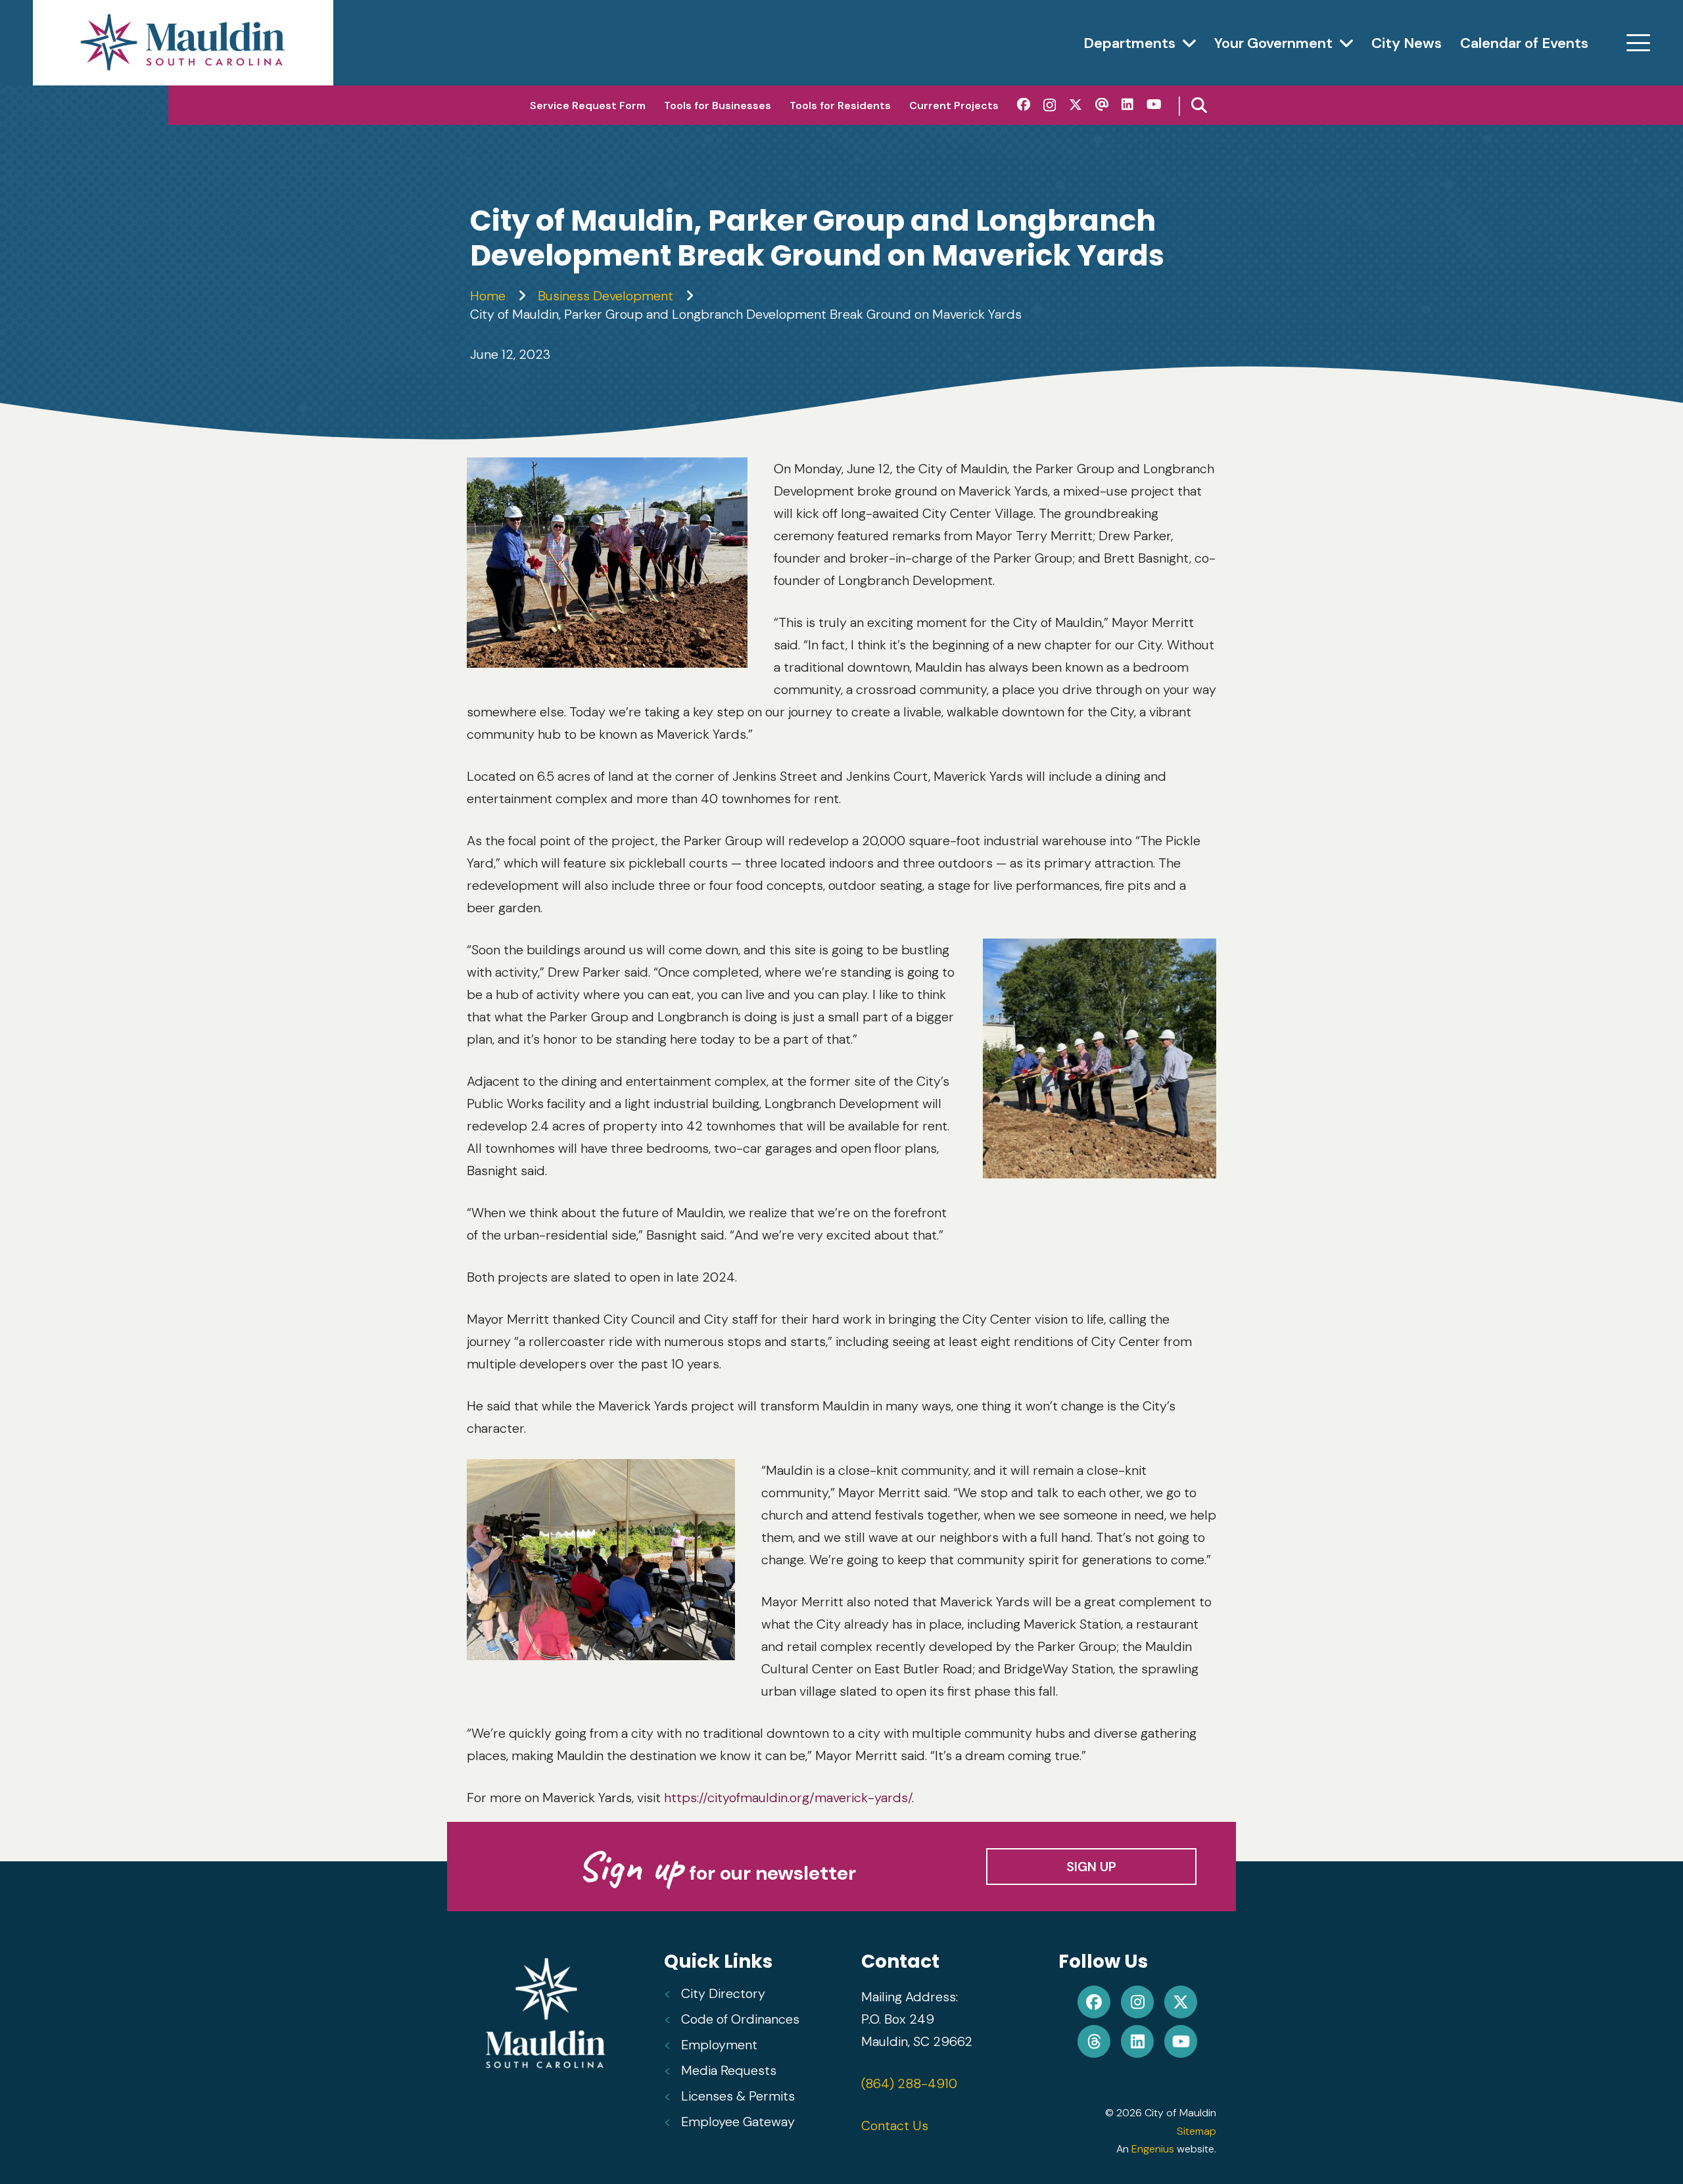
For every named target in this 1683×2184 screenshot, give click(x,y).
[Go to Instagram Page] (1137, 2002)
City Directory (723, 1993)
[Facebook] (1024, 105)
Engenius (1153, 2149)
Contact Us (895, 2126)
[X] (1076, 105)
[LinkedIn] (1127, 105)
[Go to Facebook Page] (1094, 2002)
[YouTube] (1154, 105)
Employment (719, 2045)
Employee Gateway (738, 2122)
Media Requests (729, 2070)
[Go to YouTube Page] (1181, 2041)
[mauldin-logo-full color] (183, 43)
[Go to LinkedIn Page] (1137, 2041)
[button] (1189, 43)
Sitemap (1197, 2131)
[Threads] (1102, 105)
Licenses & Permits (738, 2096)
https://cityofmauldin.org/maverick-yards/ (788, 1798)
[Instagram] (1050, 105)
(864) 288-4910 (909, 2083)
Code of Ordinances (740, 2019)
